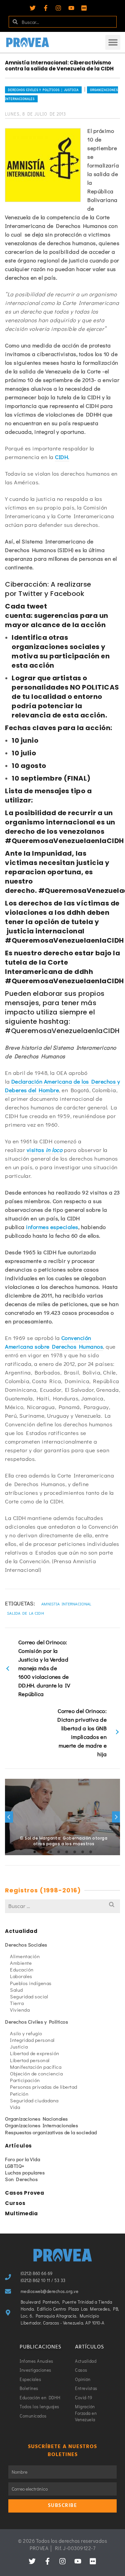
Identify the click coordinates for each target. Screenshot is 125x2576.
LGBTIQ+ (15, 2166)
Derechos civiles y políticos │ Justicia (43, 90)
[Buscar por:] (62, 1906)
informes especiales (52, 1227)
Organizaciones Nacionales (36, 2119)
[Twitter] (33, 8)
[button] (113, 42)
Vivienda (20, 2010)
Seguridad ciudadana (34, 2100)
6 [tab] (75, 1852)
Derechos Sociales (26, 1945)
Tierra (17, 2003)
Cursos (15, 2203)
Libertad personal (30, 2060)
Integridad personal (32, 2040)
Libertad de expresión (35, 2053)
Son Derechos (21, 2179)
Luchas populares (25, 2172)
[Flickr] (84, 8)
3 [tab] (51, 1852)
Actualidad (21, 1931)
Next (116, 1817)
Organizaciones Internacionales (41, 2125)
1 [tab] (35, 1852)
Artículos (18, 2146)
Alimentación (25, 1956)
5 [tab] (67, 1852)
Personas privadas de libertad (44, 2087)
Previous (9, 1817)
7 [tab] (83, 1852)
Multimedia (21, 2213)
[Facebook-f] (46, 8)
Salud (16, 1990)
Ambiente (21, 1963)
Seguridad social (29, 1996)
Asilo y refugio (26, 2033)
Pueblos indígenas (31, 1983)
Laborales (21, 1976)
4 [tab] (59, 1852)
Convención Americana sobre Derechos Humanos (54, 1342)
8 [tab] (91, 1852)
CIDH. (62, 457)
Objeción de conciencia (36, 2073)
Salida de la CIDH (25, 1613)
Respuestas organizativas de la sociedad (51, 2132)
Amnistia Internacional (66, 1604)
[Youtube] (71, 8)
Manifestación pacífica (36, 2067)
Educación (22, 1969)
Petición (19, 2094)
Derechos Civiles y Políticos (36, 2022)
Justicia (19, 2047)
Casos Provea (24, 2193)
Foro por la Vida (22, 2159)
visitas (45, 1150)
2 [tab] (43, 1852)
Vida (15, 2107)
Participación (25, 2080)
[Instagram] (58, 8)
